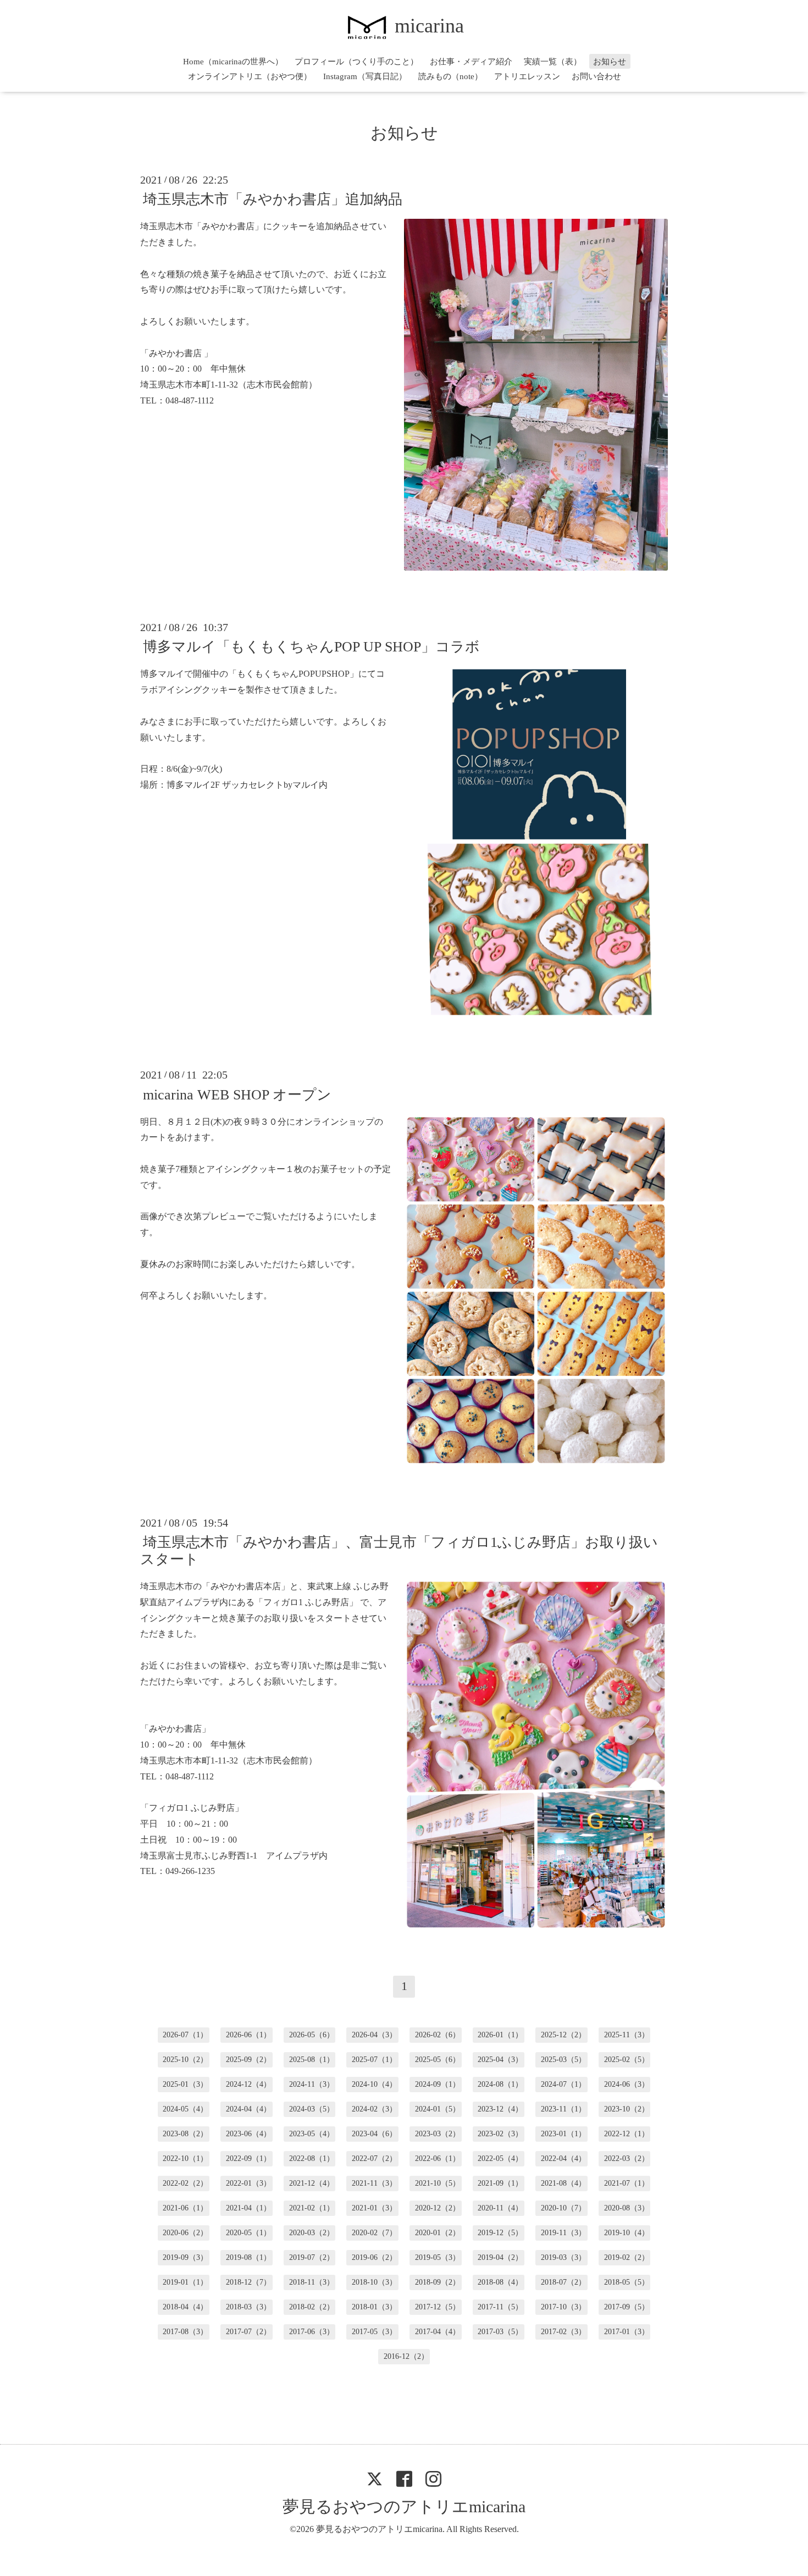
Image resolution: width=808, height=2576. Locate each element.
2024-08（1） (500, 2084)
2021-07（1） (627, 2183)
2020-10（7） (563, 2208)
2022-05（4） (500, 2158)
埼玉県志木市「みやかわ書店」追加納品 (273, 199)
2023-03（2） (438, 2134)
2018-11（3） (312, 2282)
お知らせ (610, 62)
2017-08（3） (185, 2332)
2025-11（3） (627, 2035)
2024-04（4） (248, 2109)
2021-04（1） (248, 2208)
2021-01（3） (374, 2208)
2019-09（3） (185, 2257)
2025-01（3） (185, 2084)
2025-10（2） (185, 2060)
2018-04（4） (185, 2307)
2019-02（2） (627, 2257)
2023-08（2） (185, 2134)
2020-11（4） (500, 2208)
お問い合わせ (596, 76)
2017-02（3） (563, 2332)
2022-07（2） (374, 2158)
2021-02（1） (312, 2208)
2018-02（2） (312, 2307)
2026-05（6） (312, 2035)
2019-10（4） (627, 2233)
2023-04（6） (374, 2134)
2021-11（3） (374, 2183)
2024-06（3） (627, 2084)
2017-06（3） (312, 2332)
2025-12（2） (563, 2035)
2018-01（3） (374, 2307)
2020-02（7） (374, 2233)
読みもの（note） (450, 76)
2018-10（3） (374, 2282)
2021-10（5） (438, 2183)
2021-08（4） (563, 2183)
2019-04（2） (500, 2257)
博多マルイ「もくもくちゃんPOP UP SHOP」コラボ (311, 647)
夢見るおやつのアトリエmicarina (404, 2506)
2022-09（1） (248, 2158)
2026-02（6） (438, 2035)
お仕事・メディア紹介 (471, 62)
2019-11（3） (563, 2233)
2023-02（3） (500, 2134)
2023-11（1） (563, 2109)
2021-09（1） (500, 2183)
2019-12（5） (500, 2233)
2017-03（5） (500, 2332)
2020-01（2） (438, 2233)
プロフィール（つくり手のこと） (356, 62)
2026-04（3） (374, 2035)
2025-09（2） (248, 2060)
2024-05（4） (185, 2109)
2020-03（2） (312, 2233)
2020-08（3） (627, 2208)
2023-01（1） (563, 2134)
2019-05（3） (438, 2257)
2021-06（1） (185, 2208)
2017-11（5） (500, 2307)
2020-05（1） (248, 2233)
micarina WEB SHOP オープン (237, 1094)
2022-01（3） (248, 2183)
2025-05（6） (438, 2060)
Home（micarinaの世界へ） (233, 62)
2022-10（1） (185, 2158)
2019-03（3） (563, 2257)
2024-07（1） (563, 2084)
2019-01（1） (185, 2282)
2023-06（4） (248, 2134)
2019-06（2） (374, 2257)
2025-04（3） (500, 2060)
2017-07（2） (248, 2332)
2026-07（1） (185, 2035)
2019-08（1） (248, 2257)
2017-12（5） (438, 2307)
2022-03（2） (627, 2158)
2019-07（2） (312, 2257)
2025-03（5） (563, 2060)
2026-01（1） (500, 2035)
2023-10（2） (627, 2109)
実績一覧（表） (553, 62)
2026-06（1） (248, 2035)
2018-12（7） (248, 2282)
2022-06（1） (438, 2158)
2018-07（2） (563, 2282)
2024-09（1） (438, 2084)
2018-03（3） (248, 2307)
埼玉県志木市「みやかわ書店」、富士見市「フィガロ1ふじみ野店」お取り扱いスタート (399, 1551)
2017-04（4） (438, 2332)
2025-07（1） (374, 2060)
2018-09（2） (438, 2282)
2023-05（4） (312, 2134)
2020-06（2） (185, 2233)
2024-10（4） (374, 2084)
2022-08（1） (312, 2158)
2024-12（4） (248, 2084)
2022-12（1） (627, 2134)
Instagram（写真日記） (365, 76)
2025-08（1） (312, 2060)
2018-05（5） (627, 2282)
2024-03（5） (312, 2109)
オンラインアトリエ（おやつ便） (250, 76)
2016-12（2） (406, 2356)
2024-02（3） (374, 2109)
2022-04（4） (563, 2158)
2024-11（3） (312, 2084)
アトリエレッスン (527, 76)
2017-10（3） (563, 2307)
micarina (429, 26)
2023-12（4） (500, 2109)
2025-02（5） (627, 2060)
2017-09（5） (627, 2307)
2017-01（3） (627, 2332)
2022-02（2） (185, 2183)
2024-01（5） (438, 2109)
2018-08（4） (500, 2282)
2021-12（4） (312, 2183)
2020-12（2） (438, 2208)
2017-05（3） (374, 2332)
